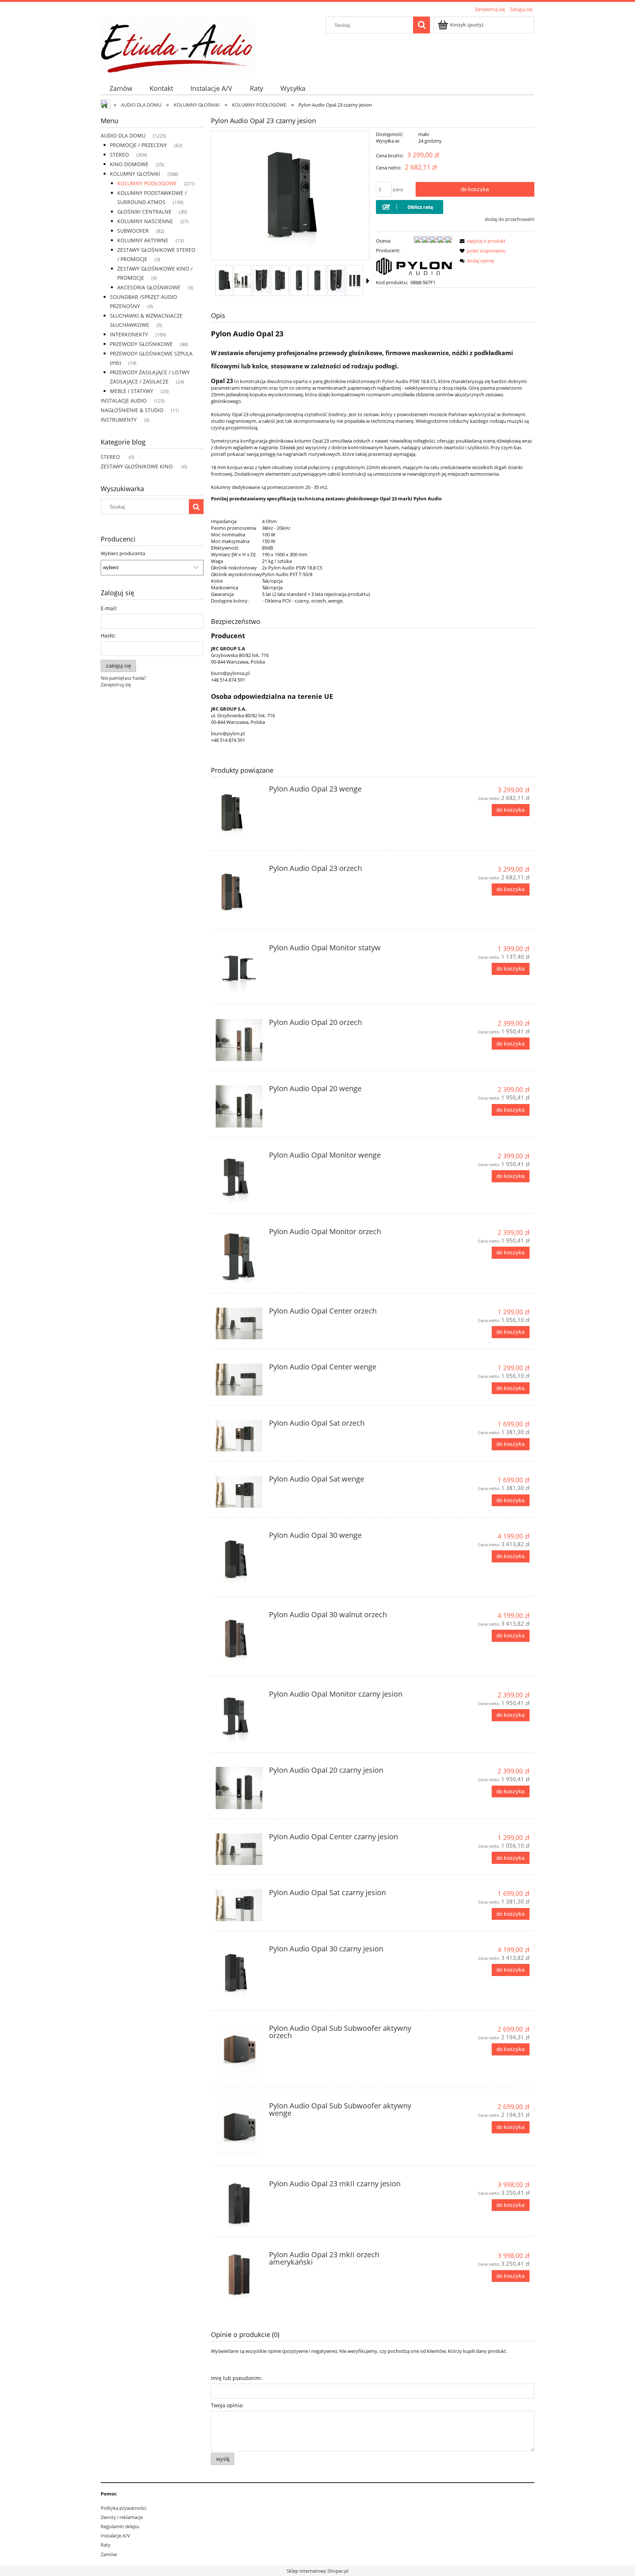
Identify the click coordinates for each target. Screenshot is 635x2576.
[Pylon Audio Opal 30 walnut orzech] (239, 1639)
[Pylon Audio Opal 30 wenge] (239, 1559)
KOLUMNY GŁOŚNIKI (135, 174)
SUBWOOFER (133, 231)
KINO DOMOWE (129, 164)
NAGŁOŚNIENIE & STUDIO (132, 410)
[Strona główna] (178, 43)
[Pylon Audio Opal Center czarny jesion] (239, 1849)
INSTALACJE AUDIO (124, 401)
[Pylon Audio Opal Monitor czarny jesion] (239, 1716)
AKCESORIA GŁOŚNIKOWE (149, 287)
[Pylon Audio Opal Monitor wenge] (239, 1177)
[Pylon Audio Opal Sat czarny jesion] (239, 1905)
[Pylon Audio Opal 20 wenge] (239, 1106)
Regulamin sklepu (120, 2526)
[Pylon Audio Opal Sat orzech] (239, 1436)
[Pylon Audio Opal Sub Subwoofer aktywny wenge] (239, 2129)
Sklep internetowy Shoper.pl (317, 2571)
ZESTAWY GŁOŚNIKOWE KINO (137, 466)
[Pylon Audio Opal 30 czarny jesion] (239, 1973)
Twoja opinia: (227, 2405)
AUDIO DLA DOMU (123, 135)
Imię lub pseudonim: (236, 2378)
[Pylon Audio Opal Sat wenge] (239, 1491)
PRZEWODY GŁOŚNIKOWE (141, 344)
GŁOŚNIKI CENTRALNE (144, 212)
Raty (106, 2545)
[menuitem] (121, 88)
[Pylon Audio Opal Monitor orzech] (239, 1256)
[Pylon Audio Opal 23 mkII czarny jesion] (239, 2204)
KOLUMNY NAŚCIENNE (145, 221)
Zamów (109, 2554)
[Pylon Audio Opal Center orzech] (239, 1323)
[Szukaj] (421, 25)
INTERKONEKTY (129, 334)
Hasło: (108, 635)
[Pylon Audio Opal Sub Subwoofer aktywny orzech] (239, 2052)
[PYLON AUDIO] (414, 266)
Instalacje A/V (115, 2536)
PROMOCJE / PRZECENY (138, 145)
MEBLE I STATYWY (132, 391)
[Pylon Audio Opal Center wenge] (239, 1379)
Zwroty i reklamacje (122, 2517)
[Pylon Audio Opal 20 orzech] (239, 1040)
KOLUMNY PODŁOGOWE (147, 183)
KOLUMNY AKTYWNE (143, 240)
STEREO (119, 155)
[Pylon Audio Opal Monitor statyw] (239, 970)
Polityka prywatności (123, 2508)
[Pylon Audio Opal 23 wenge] (239, 813)
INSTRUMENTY (119, 420)
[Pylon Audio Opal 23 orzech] (239, 893)
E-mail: (109, 608)
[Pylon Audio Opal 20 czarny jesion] (239, 1788)
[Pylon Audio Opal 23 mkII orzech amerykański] (239, 2275)
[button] (368, 281)
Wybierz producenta (123, 553)
